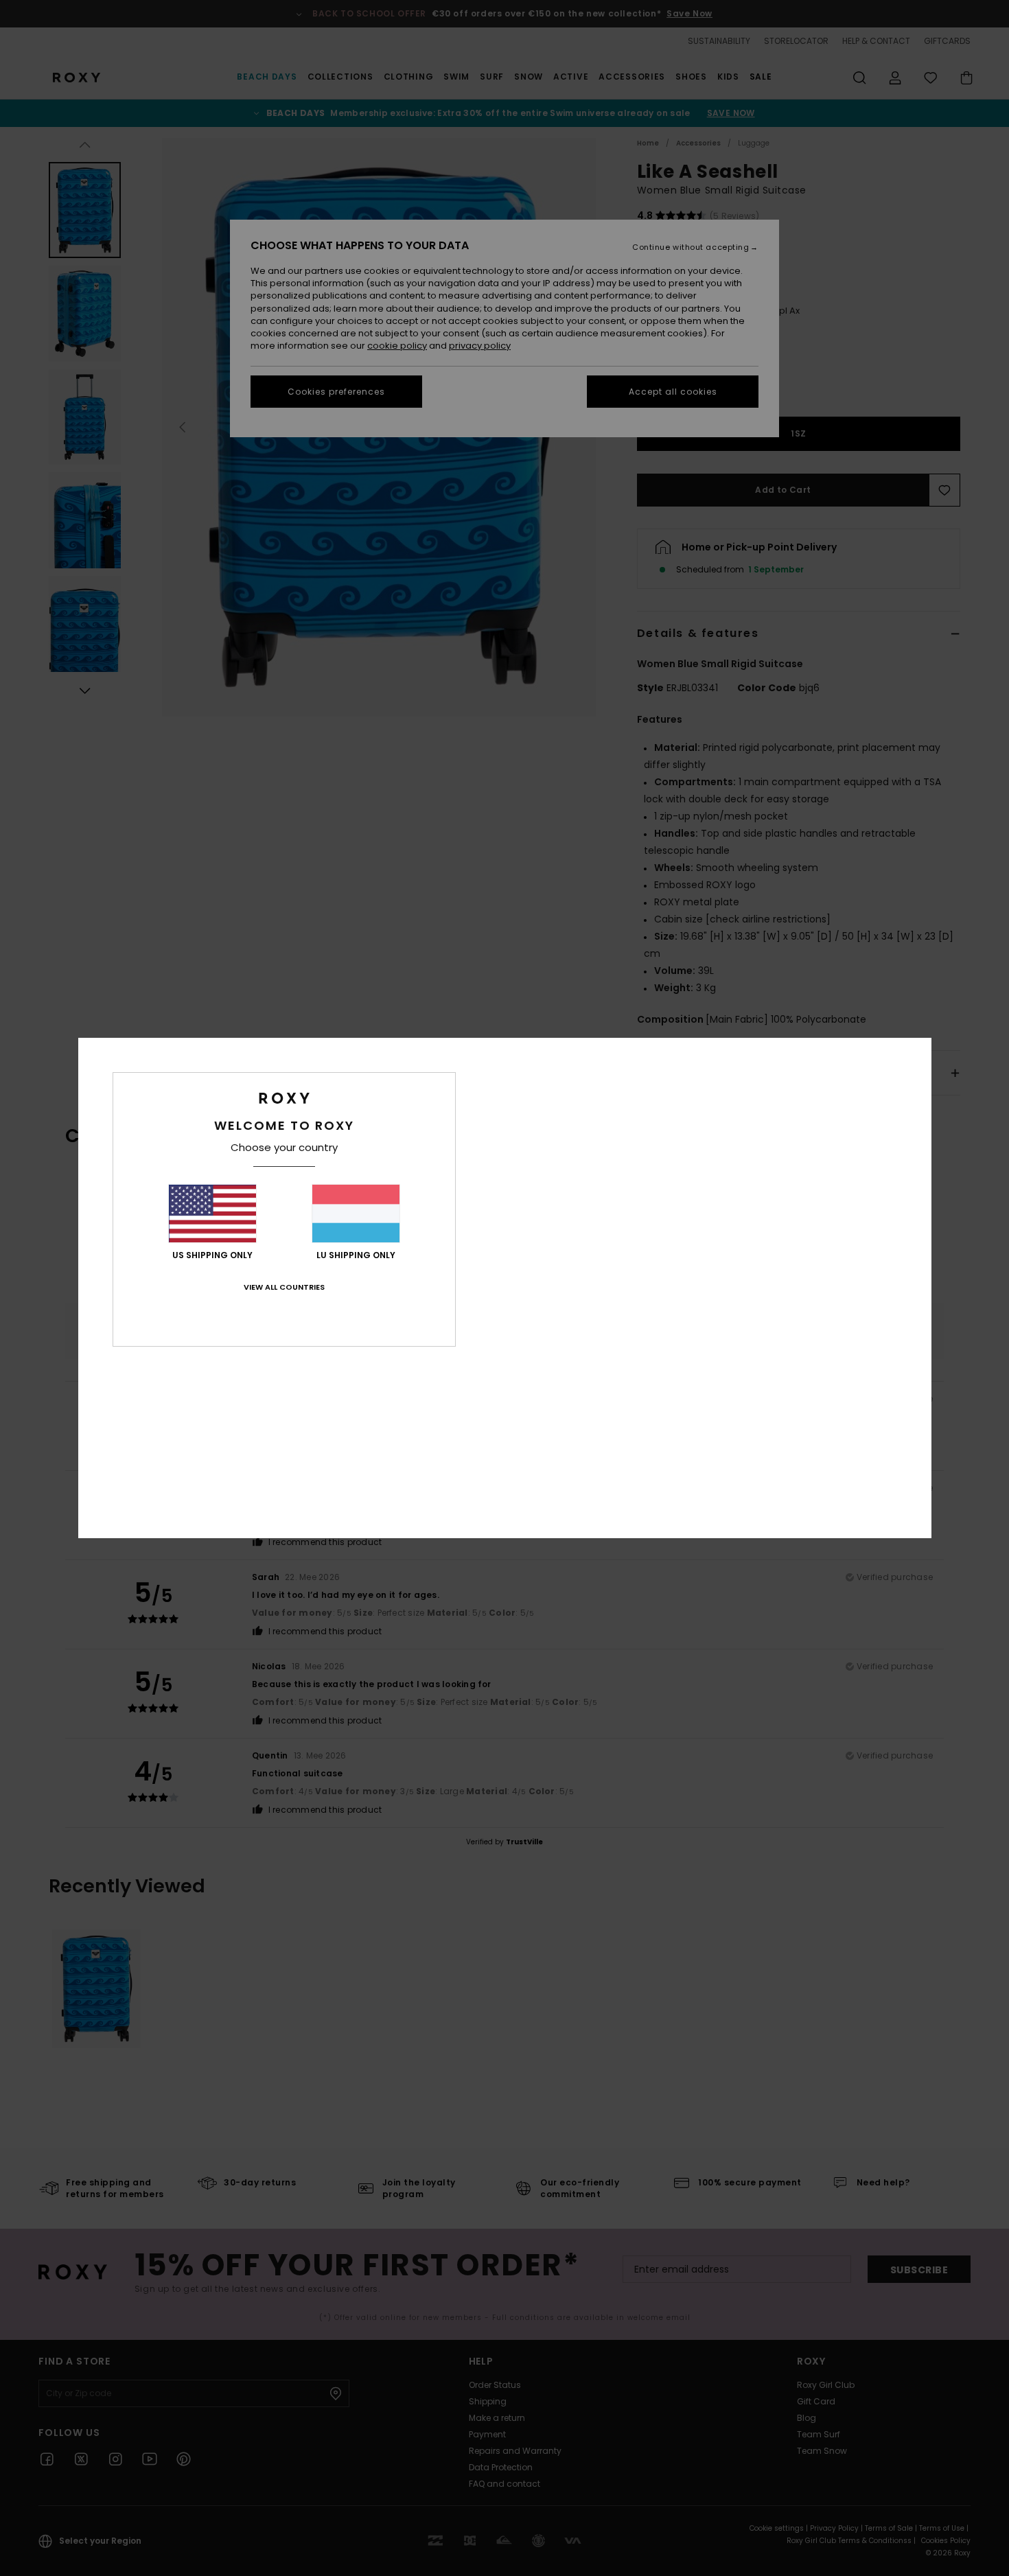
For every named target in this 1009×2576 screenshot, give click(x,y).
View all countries (284, 1287)
